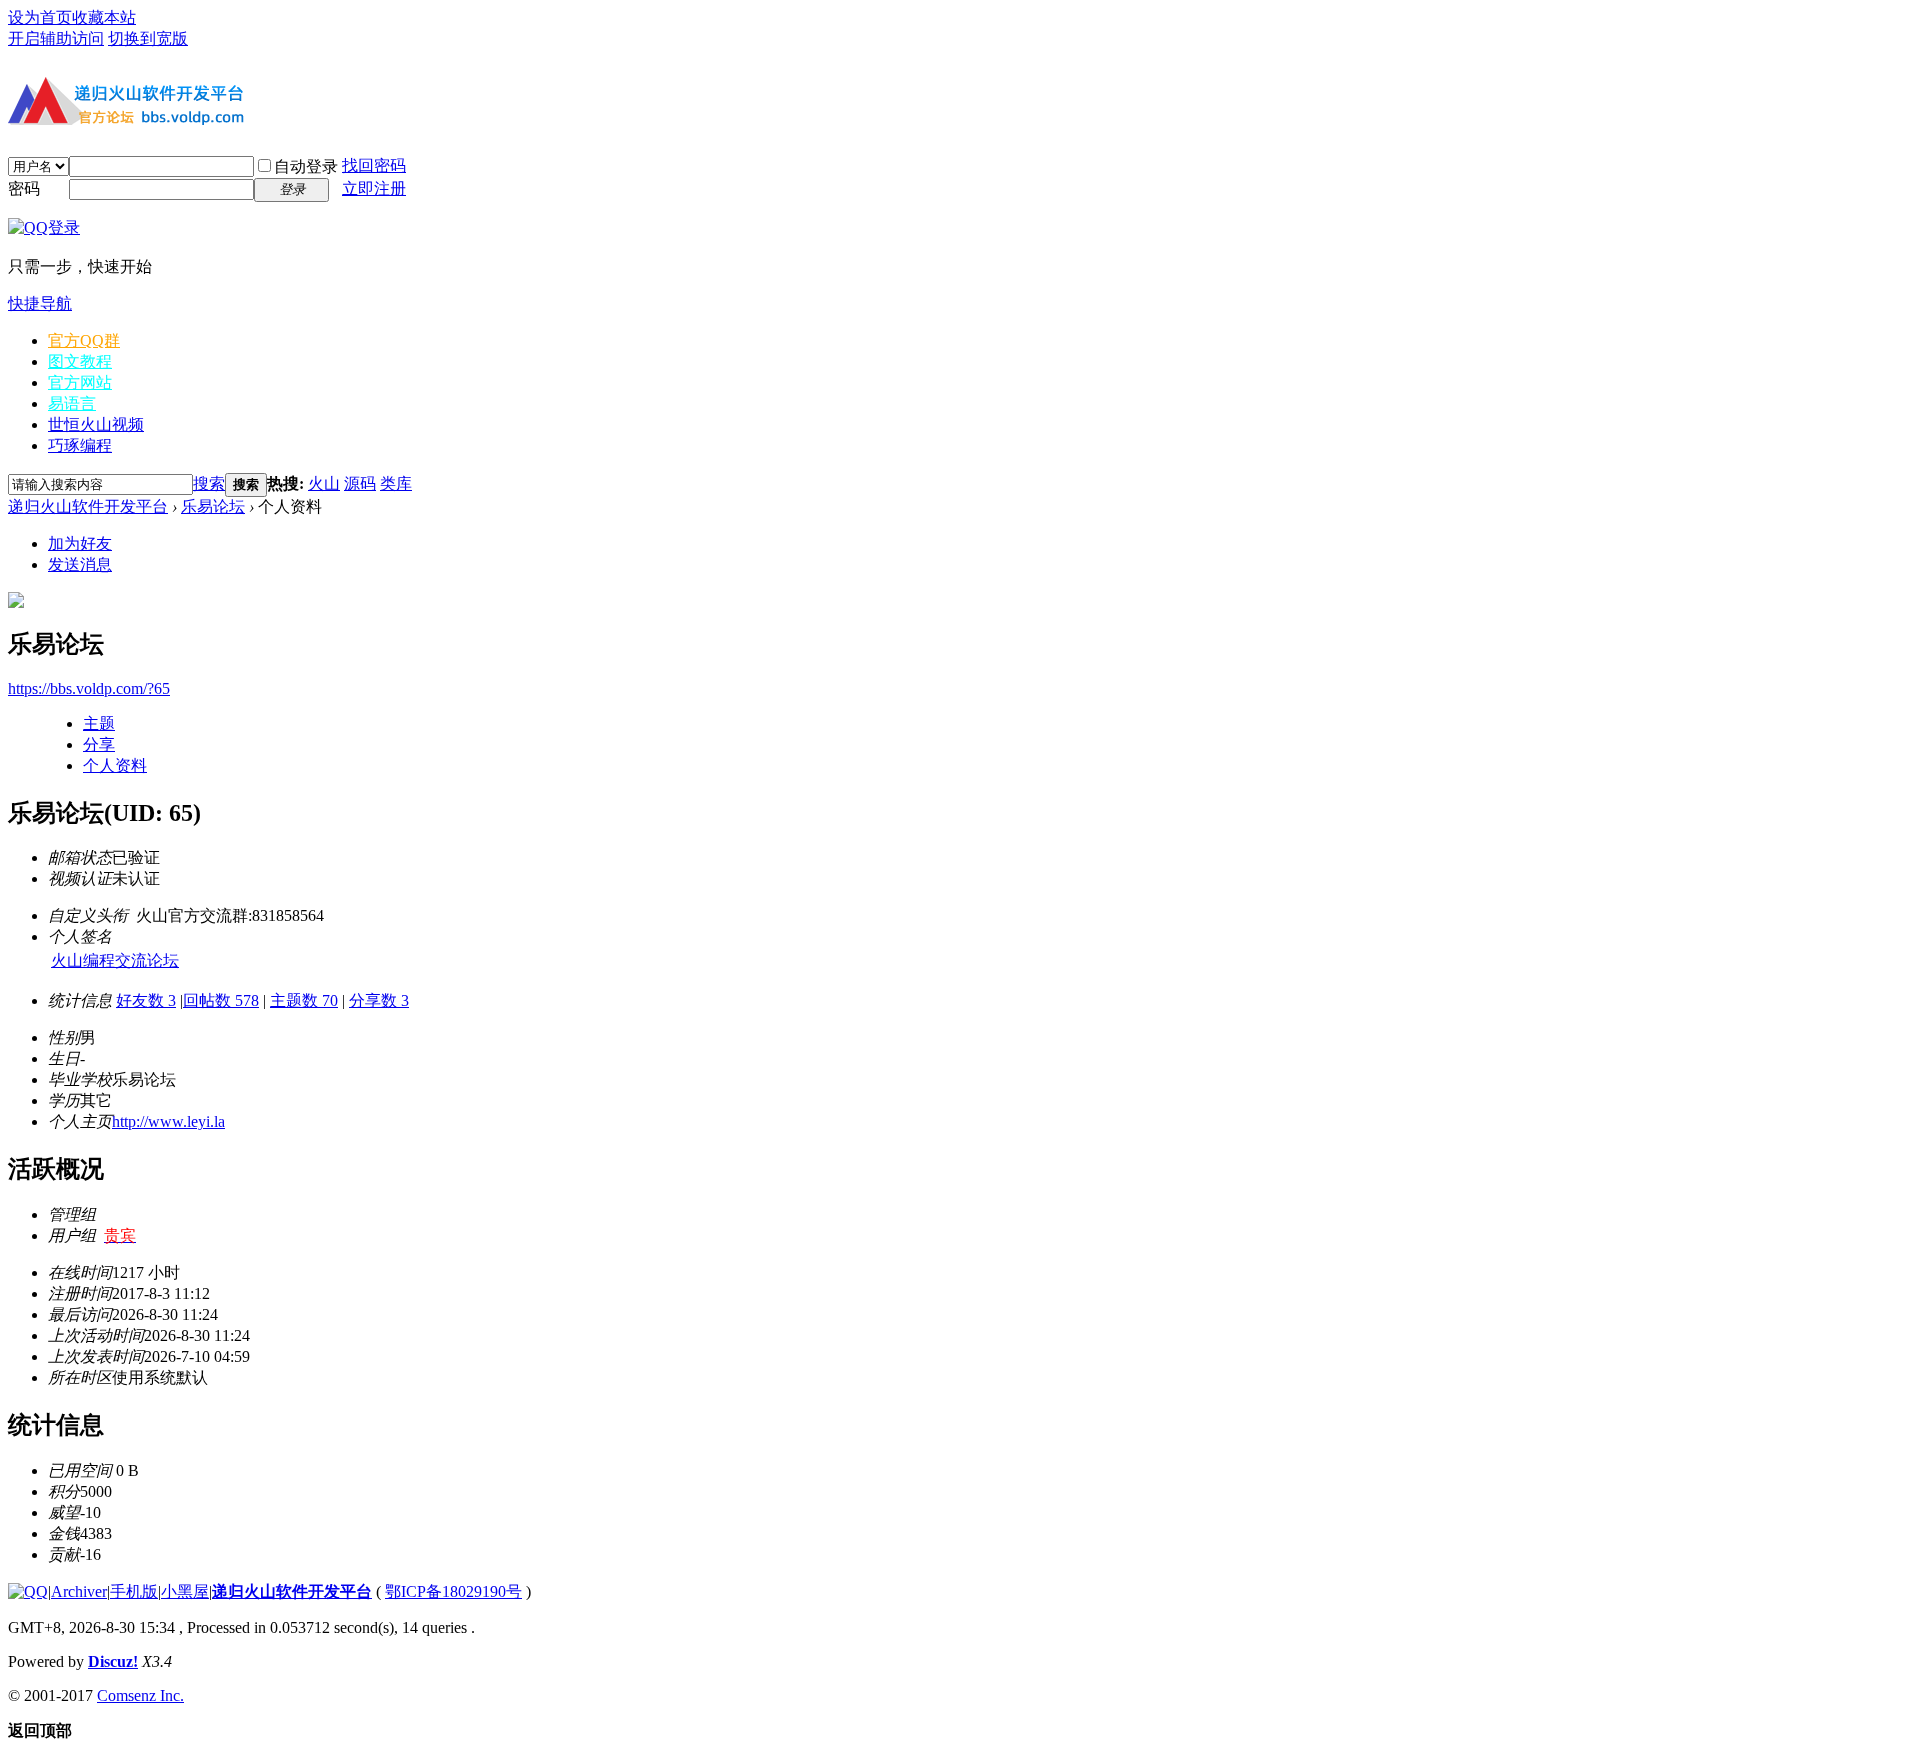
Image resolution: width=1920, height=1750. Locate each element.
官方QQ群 (84, 340)
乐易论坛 (213, 506)
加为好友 (80, 543)
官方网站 (80, 382)
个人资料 (115, 765)
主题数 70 (304, 1000)
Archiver (79, 1591)
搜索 (209, 483)
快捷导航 (40, 303)
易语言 (72, 403)
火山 (324, 483)
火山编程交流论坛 (115, 960)
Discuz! (113, 1661)
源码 (360, 483)
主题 (99, 723)
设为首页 (40, 17)
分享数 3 (379, 1000)
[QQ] (28, 1591)
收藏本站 (104, 17)
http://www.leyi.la (168, 1121)
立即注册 (374, 188)
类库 (396, 483)
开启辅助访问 (56, 38)
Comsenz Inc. (140, 1695)
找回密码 (374, 165)
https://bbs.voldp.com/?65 (89, 688)
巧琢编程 (80, 445)
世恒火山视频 (96, 424)
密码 (24, 188)
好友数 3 (146, 1000)
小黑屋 (185, 1591)
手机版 (134, 1591)
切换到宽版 (148, 38)
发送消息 (80, 564)
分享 (99, 744)
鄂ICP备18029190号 (453, 1591)
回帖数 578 (221, 1000)
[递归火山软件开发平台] (128, 128)
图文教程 (80, 361)
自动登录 (306, 166)
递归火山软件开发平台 (88, 506)
